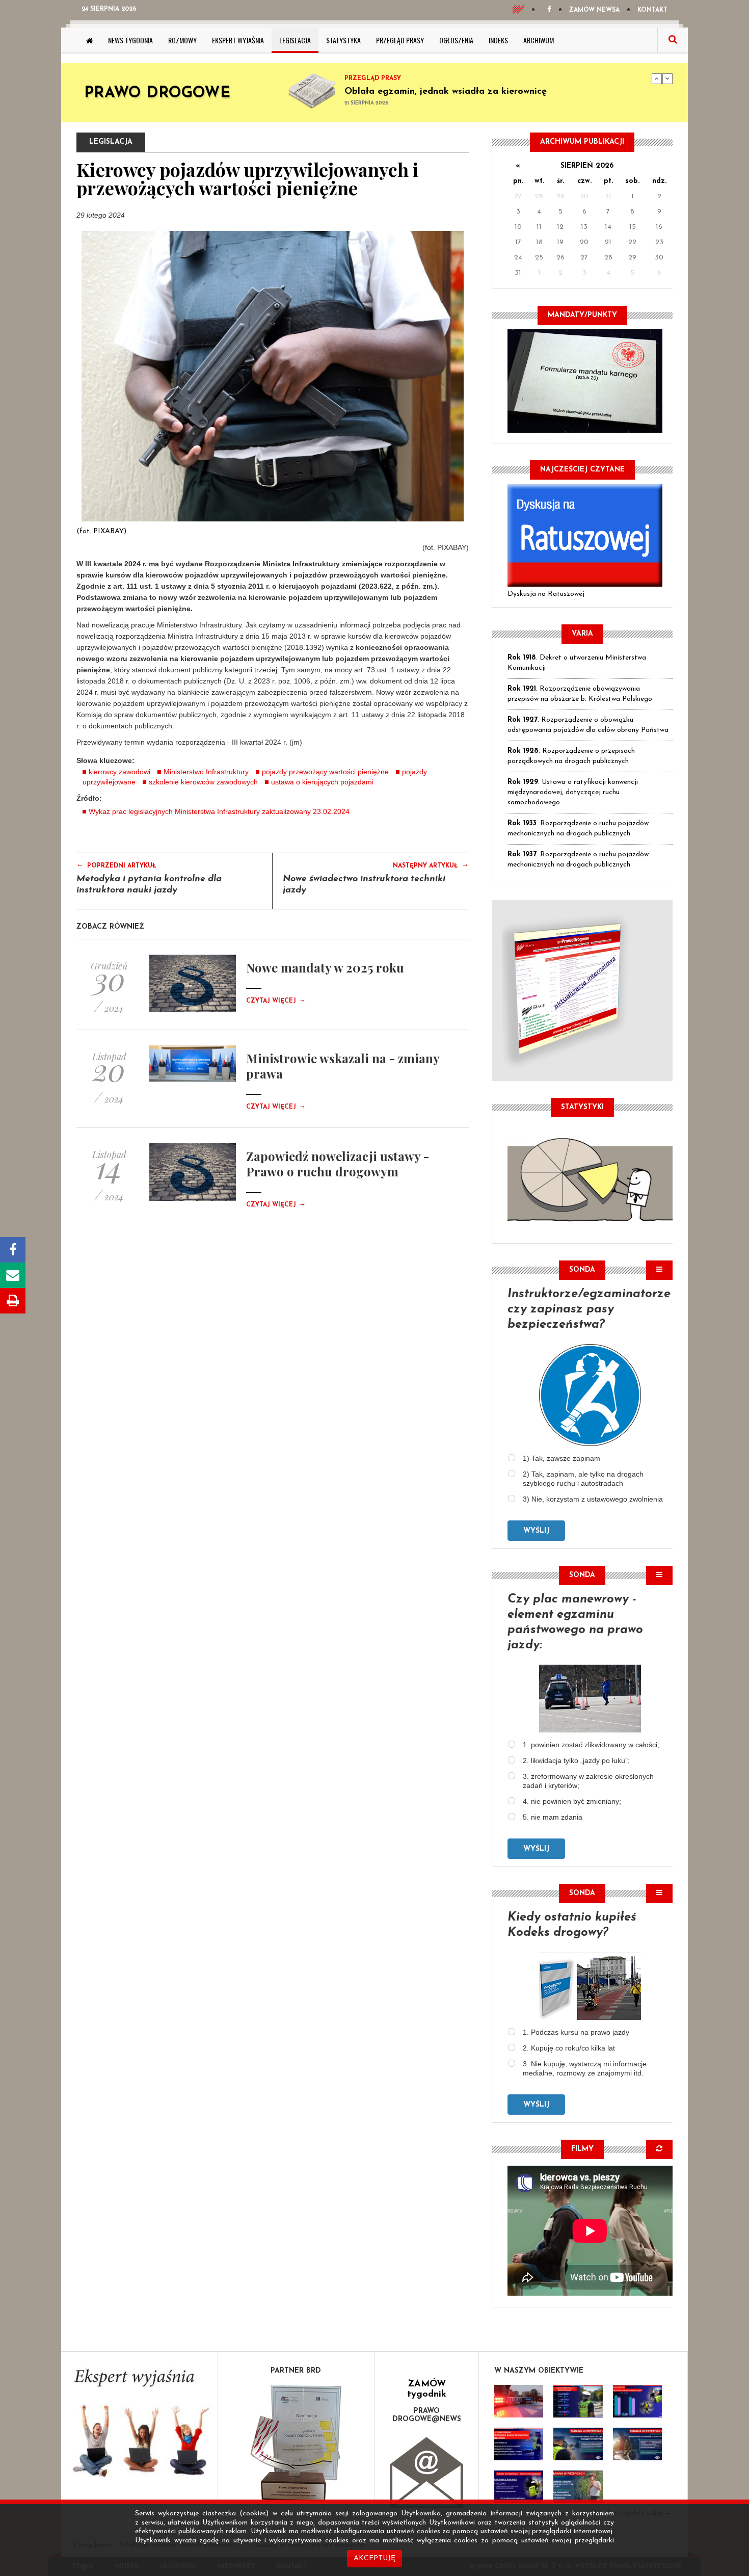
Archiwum (539, 40)
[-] (578, 2401)
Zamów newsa (594, 10)
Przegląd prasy (400, 40)
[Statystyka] (590, 1178)
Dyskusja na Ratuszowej (546, 594)
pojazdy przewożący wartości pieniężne (325, 772)
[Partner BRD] (296, 2443)
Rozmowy (182, 40)
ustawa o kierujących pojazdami (322, 782)
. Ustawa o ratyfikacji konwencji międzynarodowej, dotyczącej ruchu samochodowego (573, 792)
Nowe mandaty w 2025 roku (325, 967)
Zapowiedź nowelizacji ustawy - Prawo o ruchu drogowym (338, 1164)
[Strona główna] (89, 40)
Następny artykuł (431, 865)
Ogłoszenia (456, 40)
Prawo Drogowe (157, 94)
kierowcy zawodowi (119, 772)
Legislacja (295, 40)
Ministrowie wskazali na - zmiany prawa (343, 1066)
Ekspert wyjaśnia (238, 40)
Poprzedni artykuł (116, 865)
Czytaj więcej (276, 1001)
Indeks (498, 40)
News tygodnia (130, 40)
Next (667, 78)
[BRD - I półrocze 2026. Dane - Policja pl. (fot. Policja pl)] (519, 2401)
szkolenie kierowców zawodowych (203, 782)
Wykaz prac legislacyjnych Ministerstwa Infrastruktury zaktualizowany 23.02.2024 (219, 811)
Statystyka (343, 40)
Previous (657, 78)
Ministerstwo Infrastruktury (206, 772)
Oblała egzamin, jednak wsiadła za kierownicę (446, 92)
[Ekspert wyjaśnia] (139, 2426)
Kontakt (652, 10)
